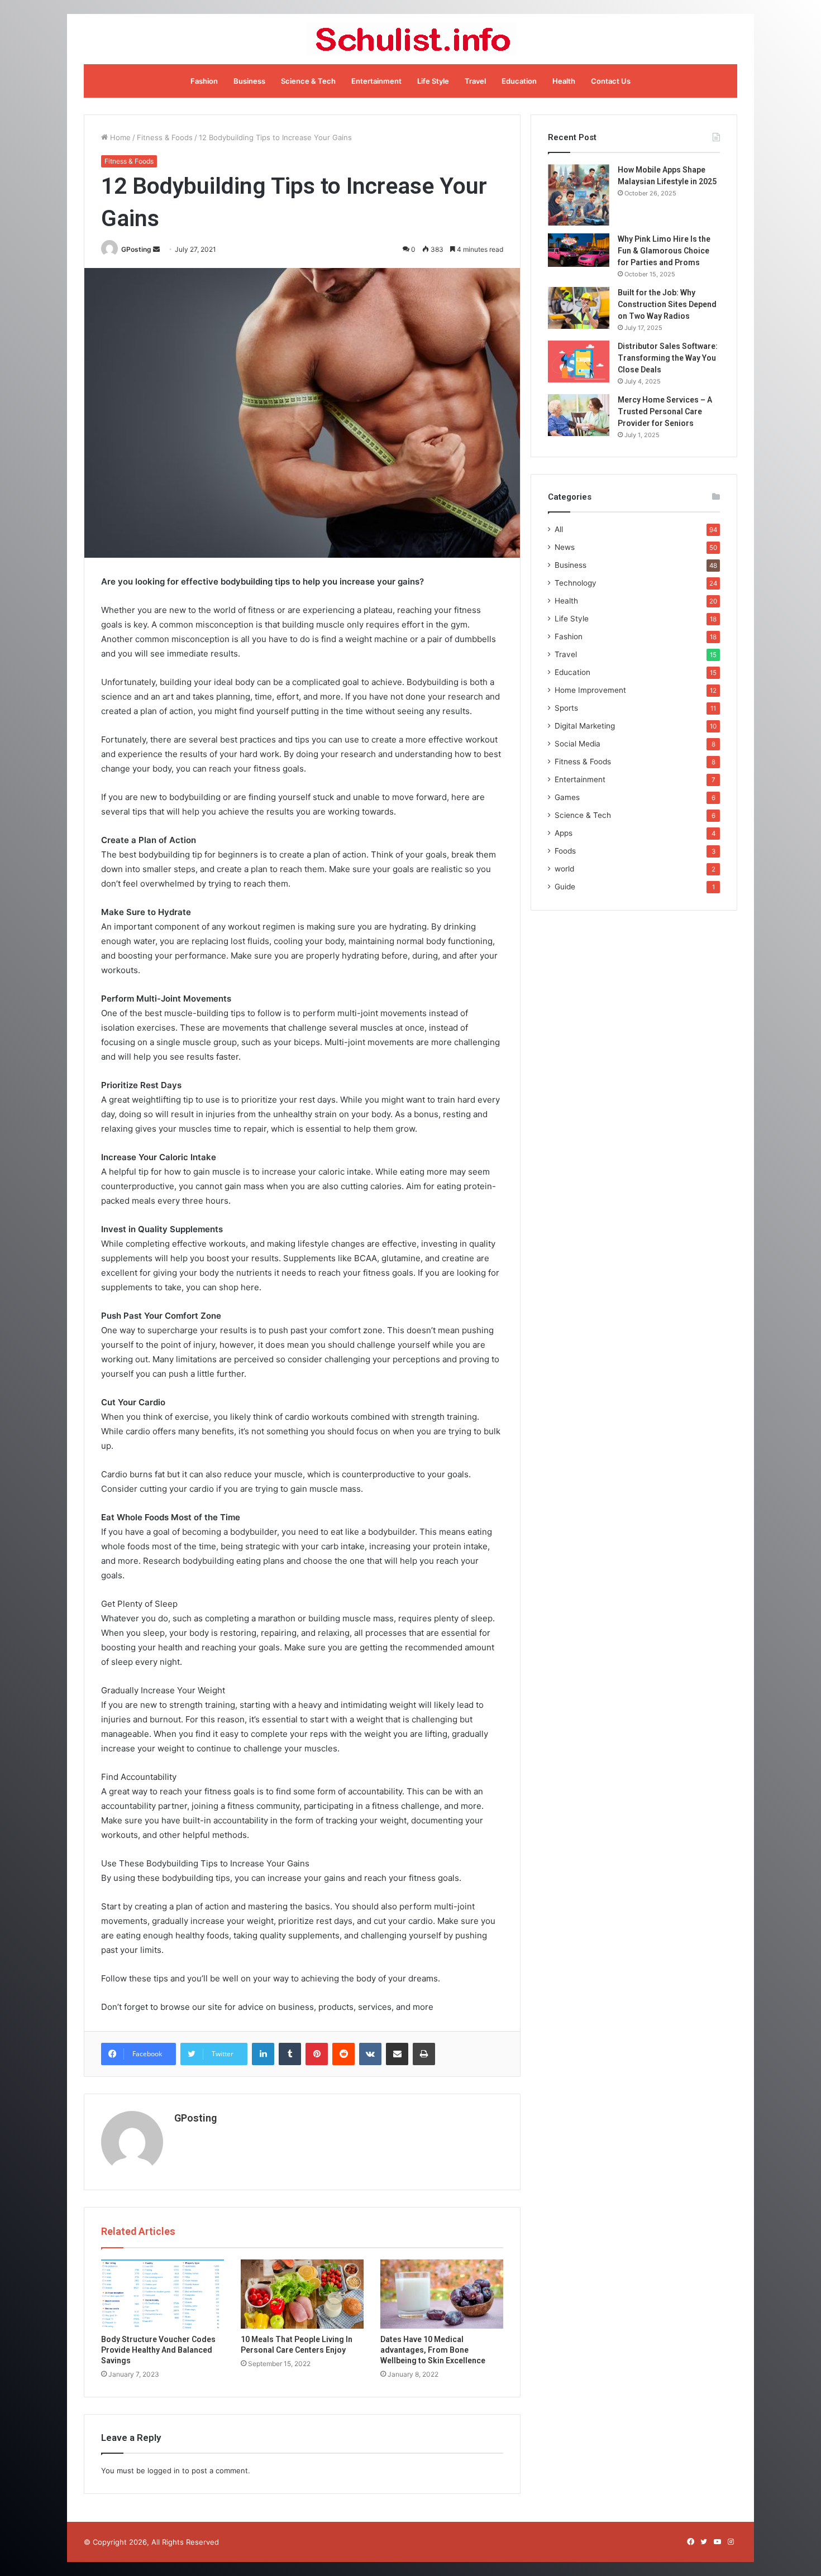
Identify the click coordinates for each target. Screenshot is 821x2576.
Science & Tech (308, 81)
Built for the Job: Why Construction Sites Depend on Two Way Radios (667, 304)
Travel (475, 81)
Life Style (433, 81)
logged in (164, 2470)
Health (564, 81)
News (565, 547)
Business (249, 81)
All (559, 529)
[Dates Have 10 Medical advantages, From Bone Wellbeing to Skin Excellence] (442, 2294)
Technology (576, 583)
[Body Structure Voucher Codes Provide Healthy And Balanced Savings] (163, 2294)
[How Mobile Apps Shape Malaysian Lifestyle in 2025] (579, 195)
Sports (566, 708)
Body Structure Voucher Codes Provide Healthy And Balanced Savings (158, 2350)
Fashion (204, 81)
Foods (565, 851)
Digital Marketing (585, 726)
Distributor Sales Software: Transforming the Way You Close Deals (668, 358)
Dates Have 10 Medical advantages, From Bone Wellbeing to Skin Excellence (433, 2350)
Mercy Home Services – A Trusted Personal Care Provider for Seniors (665, 411)
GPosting (136, 249)
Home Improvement (590, 690)
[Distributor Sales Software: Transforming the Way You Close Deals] (579, 361)
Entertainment (376, 81)
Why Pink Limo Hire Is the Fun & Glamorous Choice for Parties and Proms (664, 251)
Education (519, 81)
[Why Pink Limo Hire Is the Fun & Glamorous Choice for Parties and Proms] (579, 250)
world (564, 869)
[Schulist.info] (411, 39)
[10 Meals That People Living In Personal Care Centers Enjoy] (302, 2294)
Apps (564, 833)
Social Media (577, 744)
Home (119, 137)
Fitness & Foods (165, 137)
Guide (565, 887)
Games (567, 797)
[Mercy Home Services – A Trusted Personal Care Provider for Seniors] (579, 415)
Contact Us (611, 81)
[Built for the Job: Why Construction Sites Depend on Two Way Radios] (579, 308)
